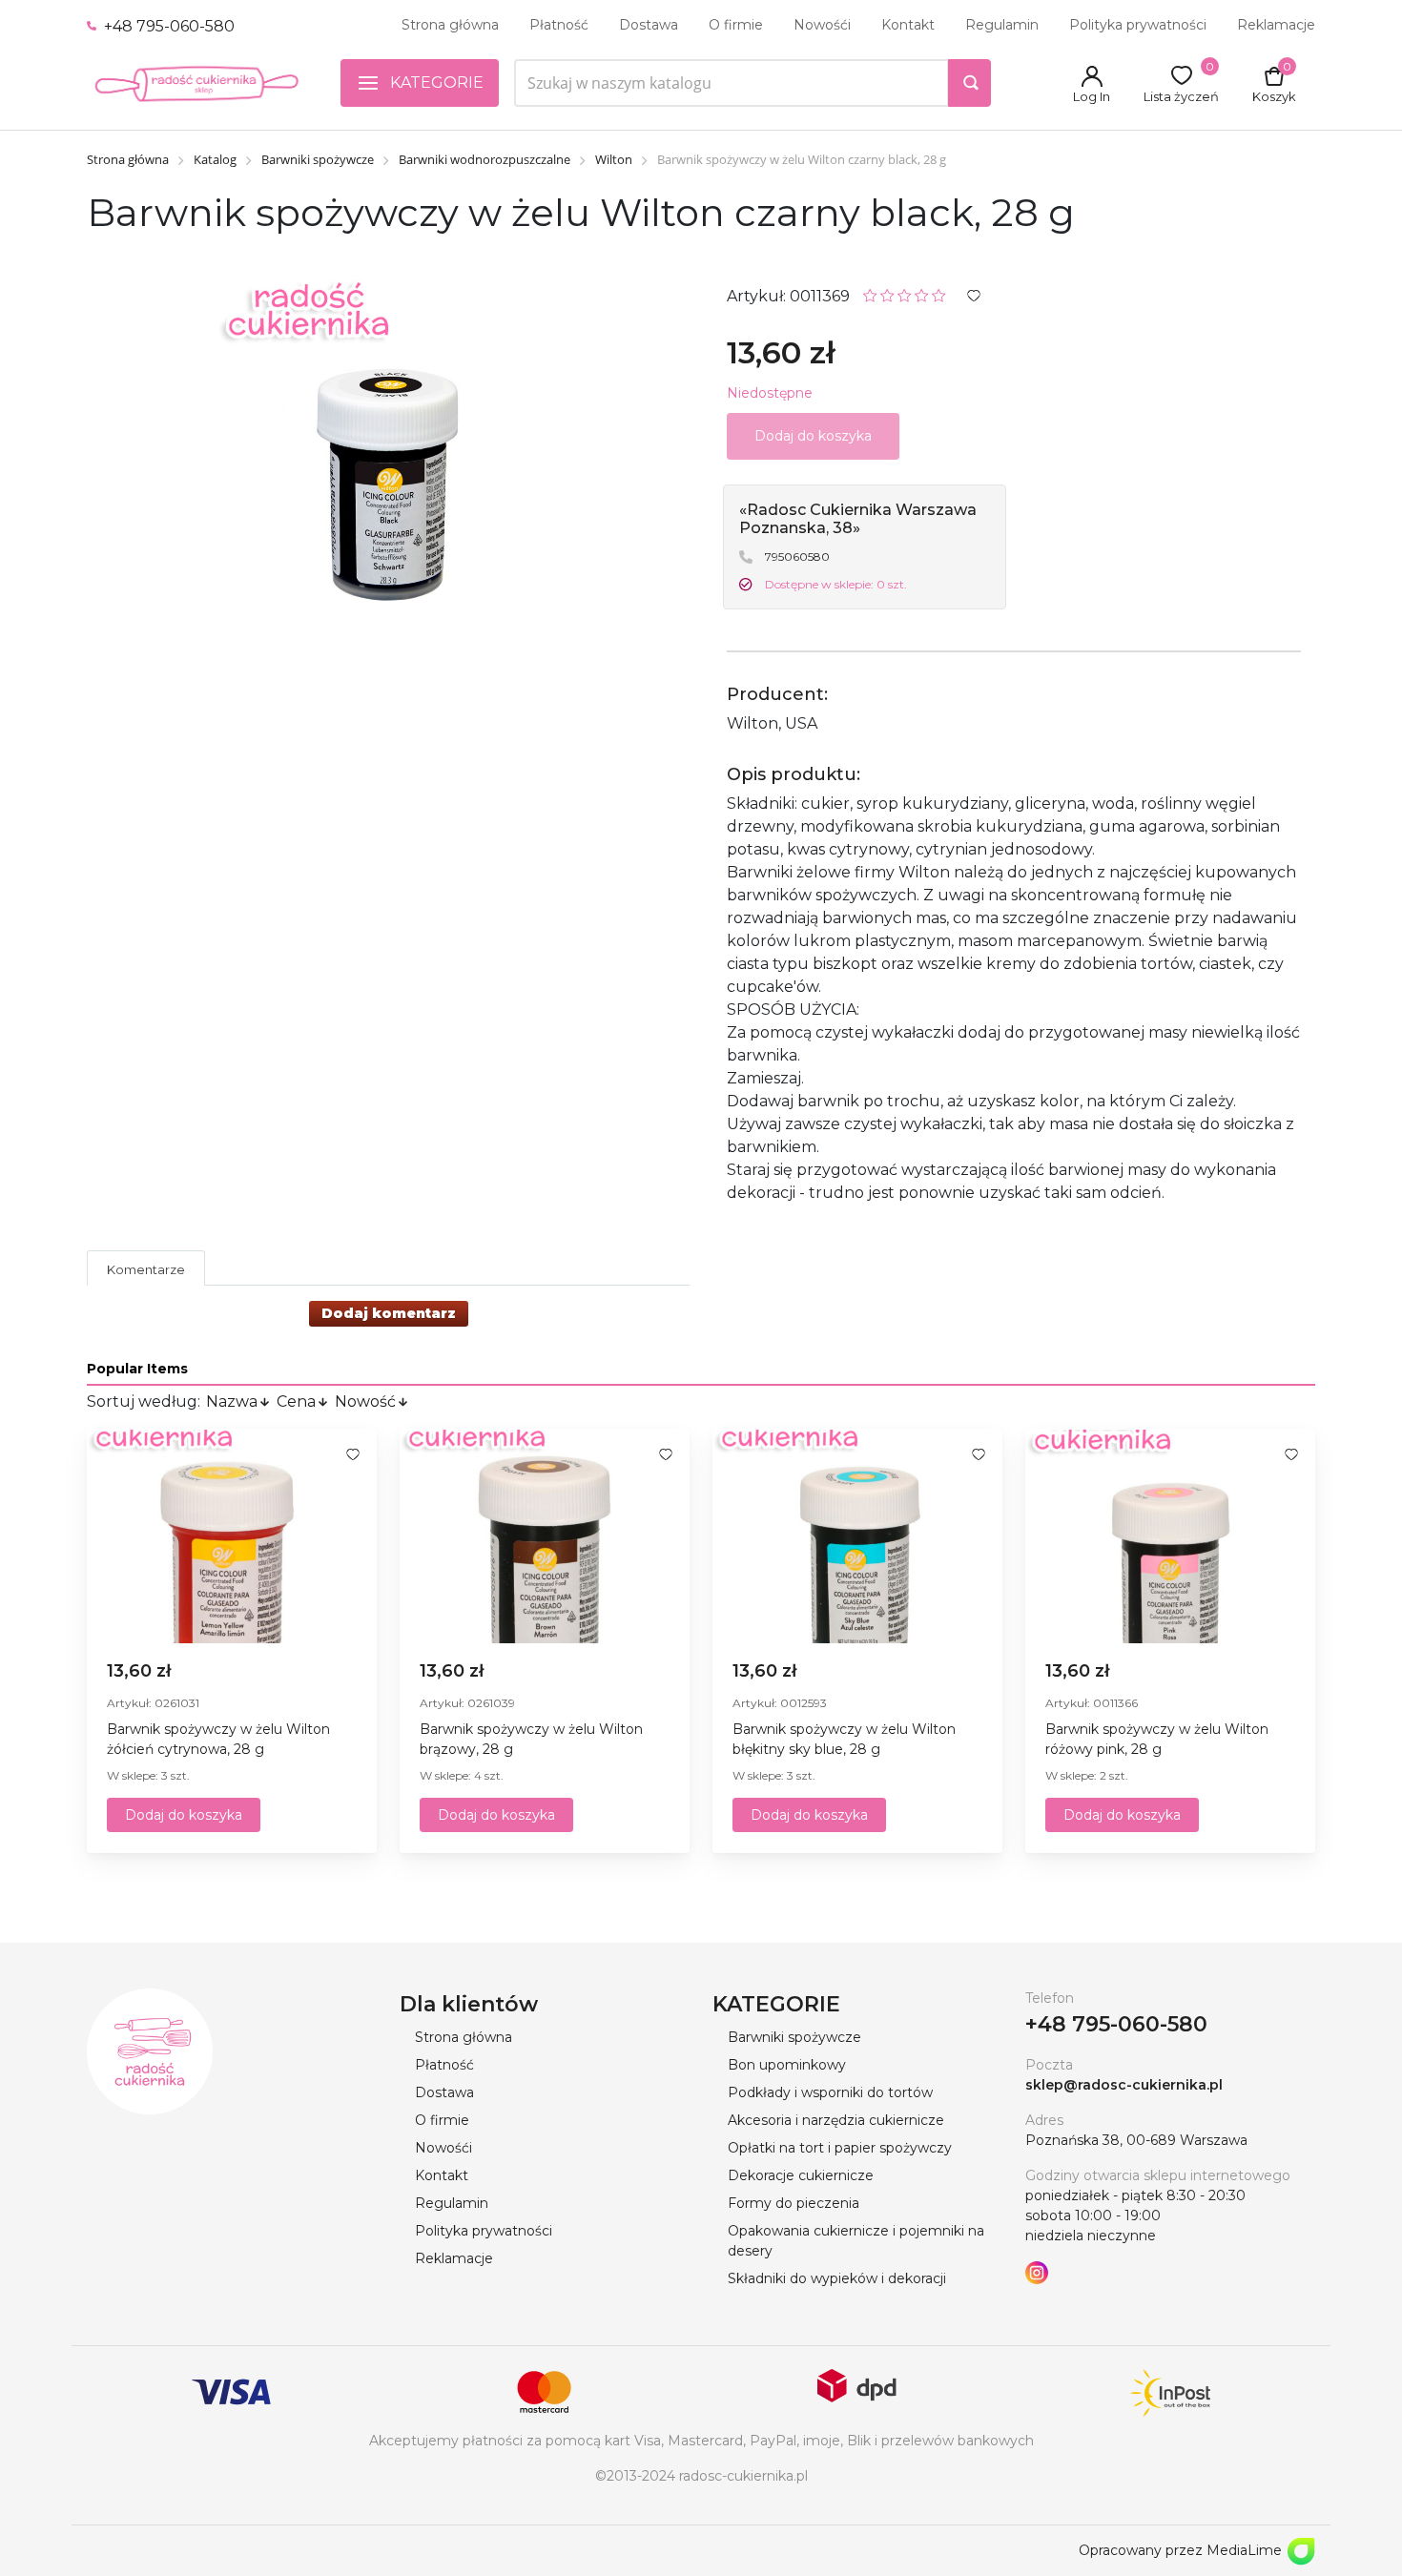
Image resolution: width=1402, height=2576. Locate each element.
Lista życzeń (1181, 96)
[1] (870, 294)
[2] (887, 294)
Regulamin (1002, 25)
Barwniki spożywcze (794, 2037)
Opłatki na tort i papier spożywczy (840, 2148)
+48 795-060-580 (167, 26)
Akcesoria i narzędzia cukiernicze (836, 2120)
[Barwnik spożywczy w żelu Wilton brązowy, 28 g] (545, 1536)
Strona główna (450, 25)
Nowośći (822, 25)
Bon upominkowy (787, 2065)
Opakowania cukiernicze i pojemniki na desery (856, 2241)
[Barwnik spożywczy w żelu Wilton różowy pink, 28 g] (1170, 1536)
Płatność (559, 25)
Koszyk (1274, 96)
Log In (1092, 96)
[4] (922, 294)
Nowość (365, 1401)
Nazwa (232, 1401)
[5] (939, 294)
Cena (296, 1401)
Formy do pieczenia (794, 2203)
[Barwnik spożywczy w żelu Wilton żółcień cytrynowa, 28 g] (232, 1536)
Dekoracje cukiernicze (801, 2175)
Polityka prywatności (1138, 25)
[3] (905, 294)
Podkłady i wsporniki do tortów (830, 2092)
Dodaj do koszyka (184, 1815)
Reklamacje (1276, 25)
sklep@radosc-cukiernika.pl (1124, 2085)
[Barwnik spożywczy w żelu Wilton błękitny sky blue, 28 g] (857, 1536)
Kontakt (908, 25)
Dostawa (649, 25)
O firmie (736, 25)
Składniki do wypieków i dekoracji (837, 2278)
